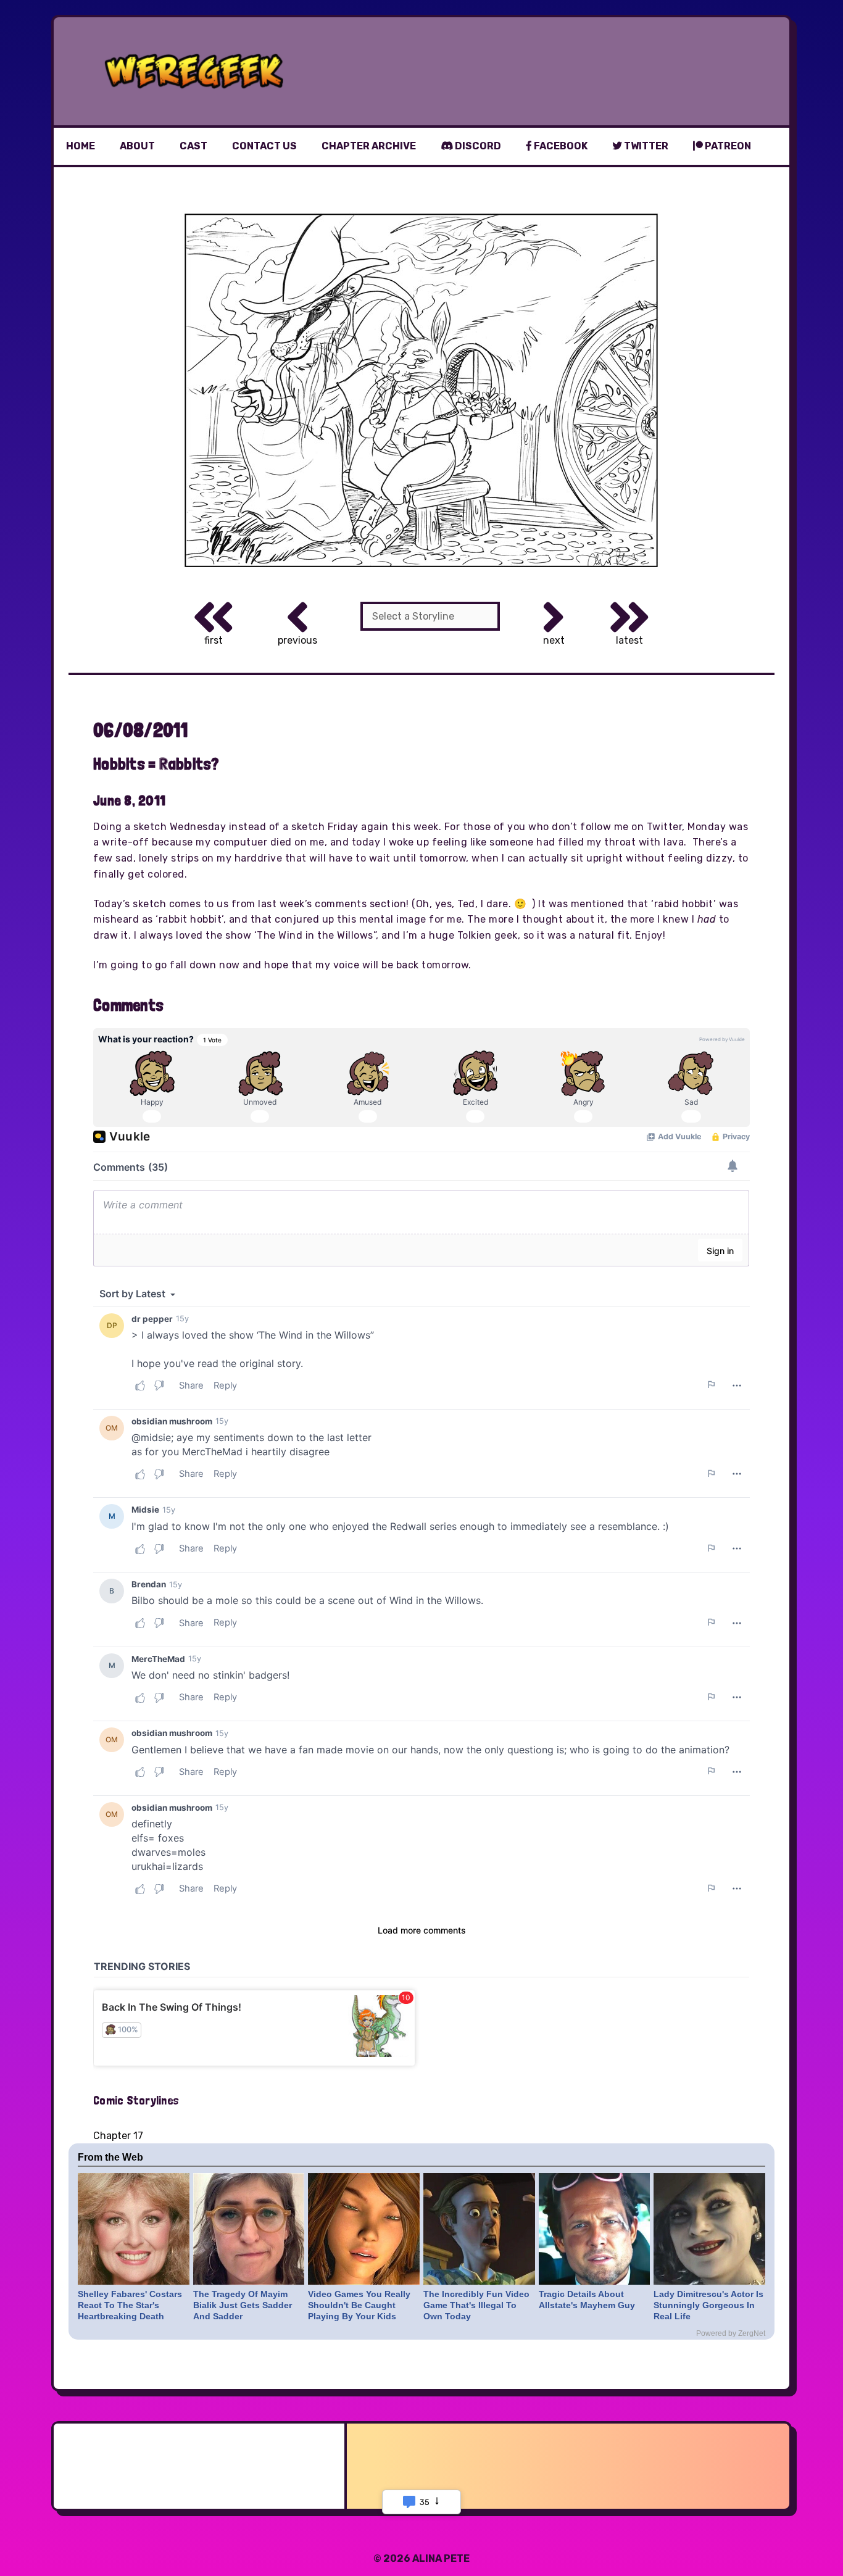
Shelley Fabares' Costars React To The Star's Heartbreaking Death (130, 2305)
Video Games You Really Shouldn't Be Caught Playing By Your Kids (359, 2305)
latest (629, 640)
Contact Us (264, 146)
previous (297, 640)
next (554, 640)
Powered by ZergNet (731, 2333)
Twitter (645, 146)
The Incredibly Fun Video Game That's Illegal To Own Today (476, 2305)
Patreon (727, 146)
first (214, 640)
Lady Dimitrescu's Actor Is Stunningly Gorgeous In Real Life (708, 2305)
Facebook (560, 146)
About (137, 146)
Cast (193, 146)
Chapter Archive (369, 146)
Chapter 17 (118, 2136)
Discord (477, 146)
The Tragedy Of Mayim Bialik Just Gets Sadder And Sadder (243, 2305)
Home (81, 146)
